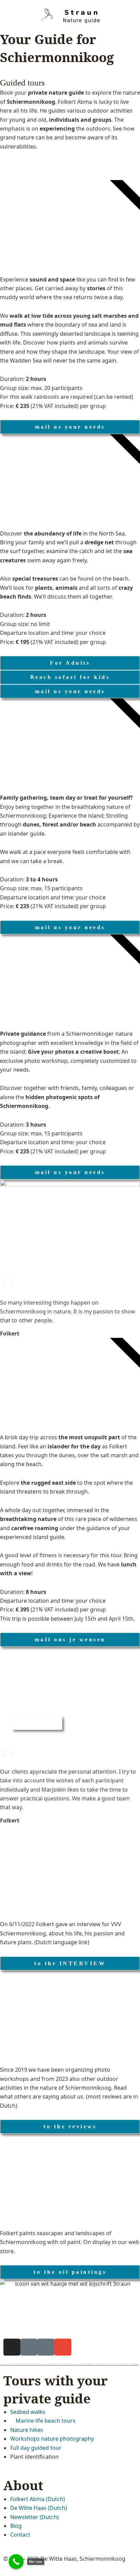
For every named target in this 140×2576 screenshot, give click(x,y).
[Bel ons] (16, 2562)
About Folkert (37, 1723)
